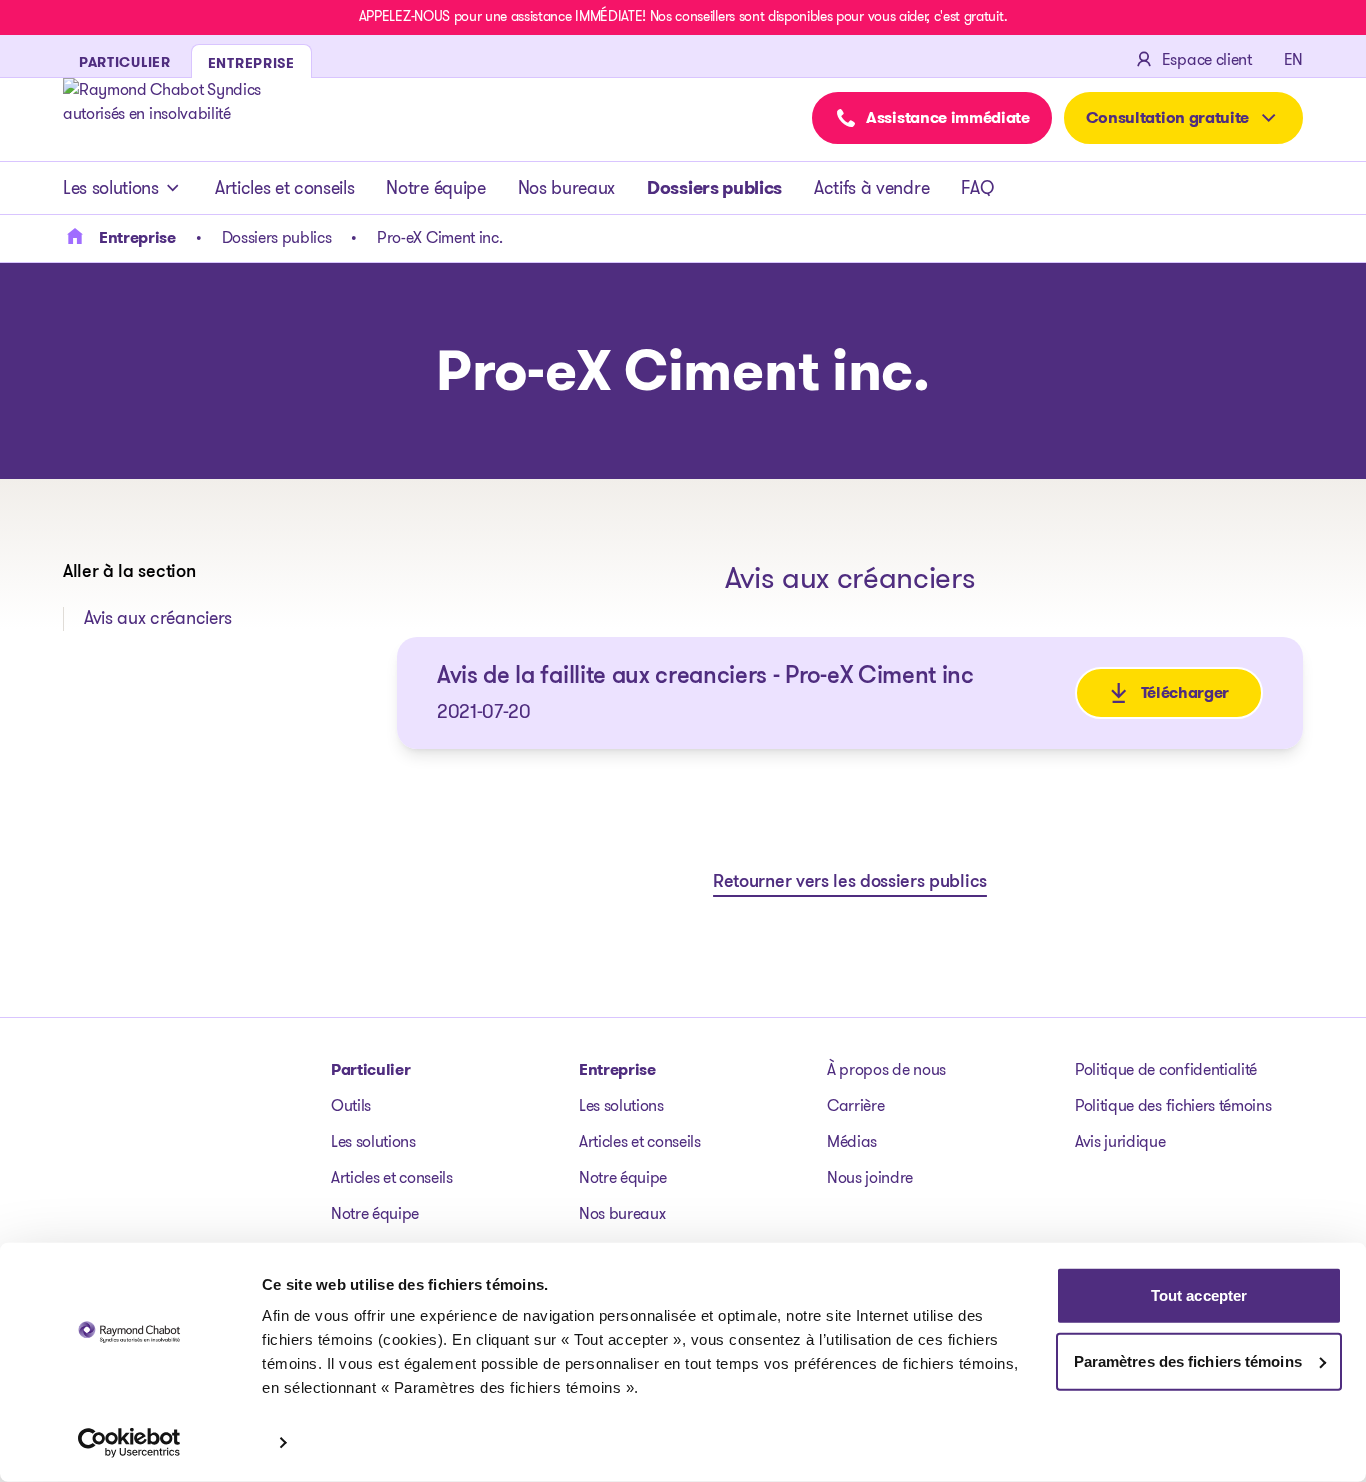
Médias (852, 1141)
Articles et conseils (285, 188)
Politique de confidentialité (1166, 1069)
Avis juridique (1120, 1141)
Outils (351, 1105)
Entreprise (617, 1069)
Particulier (370, 1069)
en (1293, 59)
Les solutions (111, 188)
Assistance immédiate (948, 117)
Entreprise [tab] (251, 63)
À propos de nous (886, 1069)
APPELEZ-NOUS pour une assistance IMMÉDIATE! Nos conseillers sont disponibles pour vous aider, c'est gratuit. (683, 16)
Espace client (1207, 59)
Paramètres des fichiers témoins (1188, 1360)
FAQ (977, 188)
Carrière (855, 1105)
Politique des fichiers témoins (1173, 1105)
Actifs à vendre (871, 188)
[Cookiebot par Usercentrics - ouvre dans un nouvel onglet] (129, 1443)
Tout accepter (1199, 1295)
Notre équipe (435, 188)
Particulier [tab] (125, 62)
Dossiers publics (714, 188)
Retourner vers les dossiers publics (850, 883)
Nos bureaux (566, 188)
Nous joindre (870, 1177)
